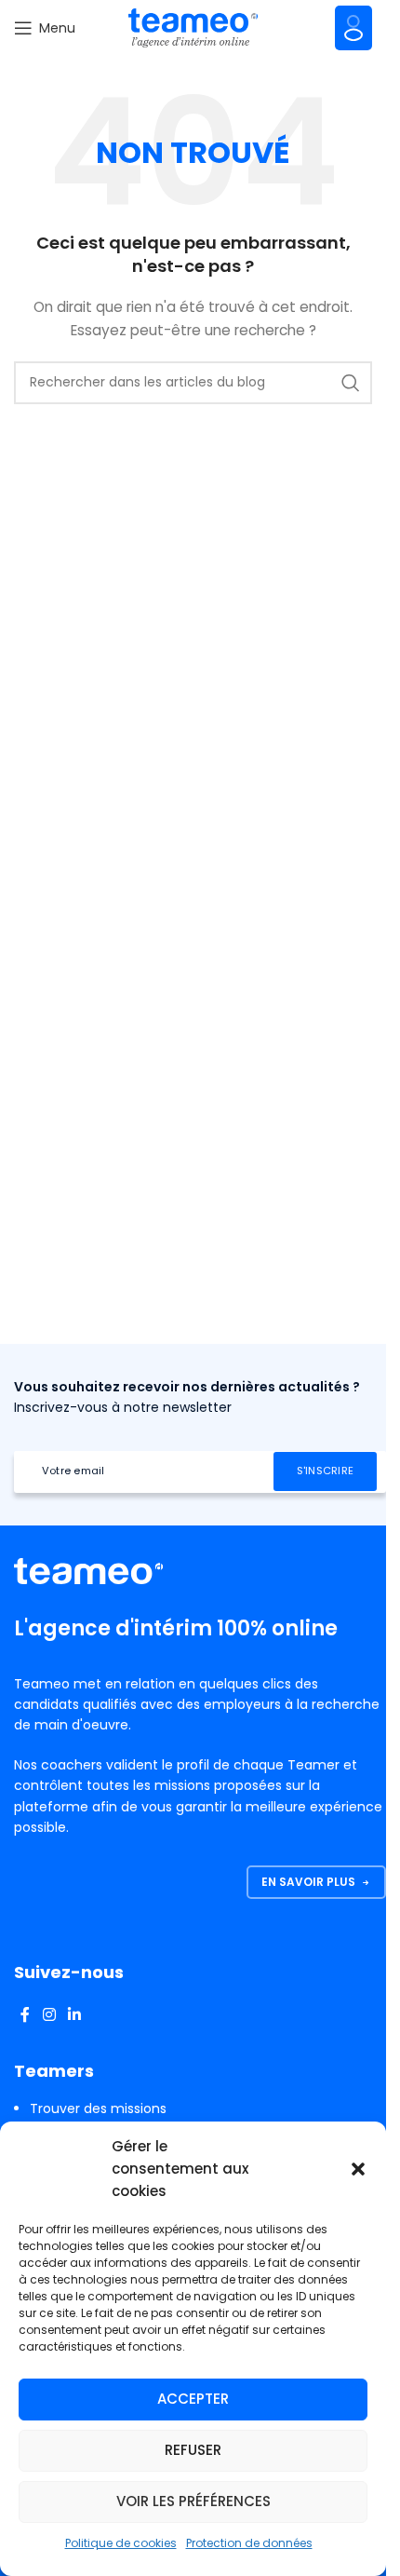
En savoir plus (308, 1882)
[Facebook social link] (25, 2015)
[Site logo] (193, 27)
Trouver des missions (98, 2108)
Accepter (193, 2399)
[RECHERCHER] (351, 383)
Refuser (193, 2450)
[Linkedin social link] (74, 2015)
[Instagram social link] (49, 2015)
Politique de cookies (121, 2543)
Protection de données (249, 2543)
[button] (358, 2169)
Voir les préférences (193, 2501)
